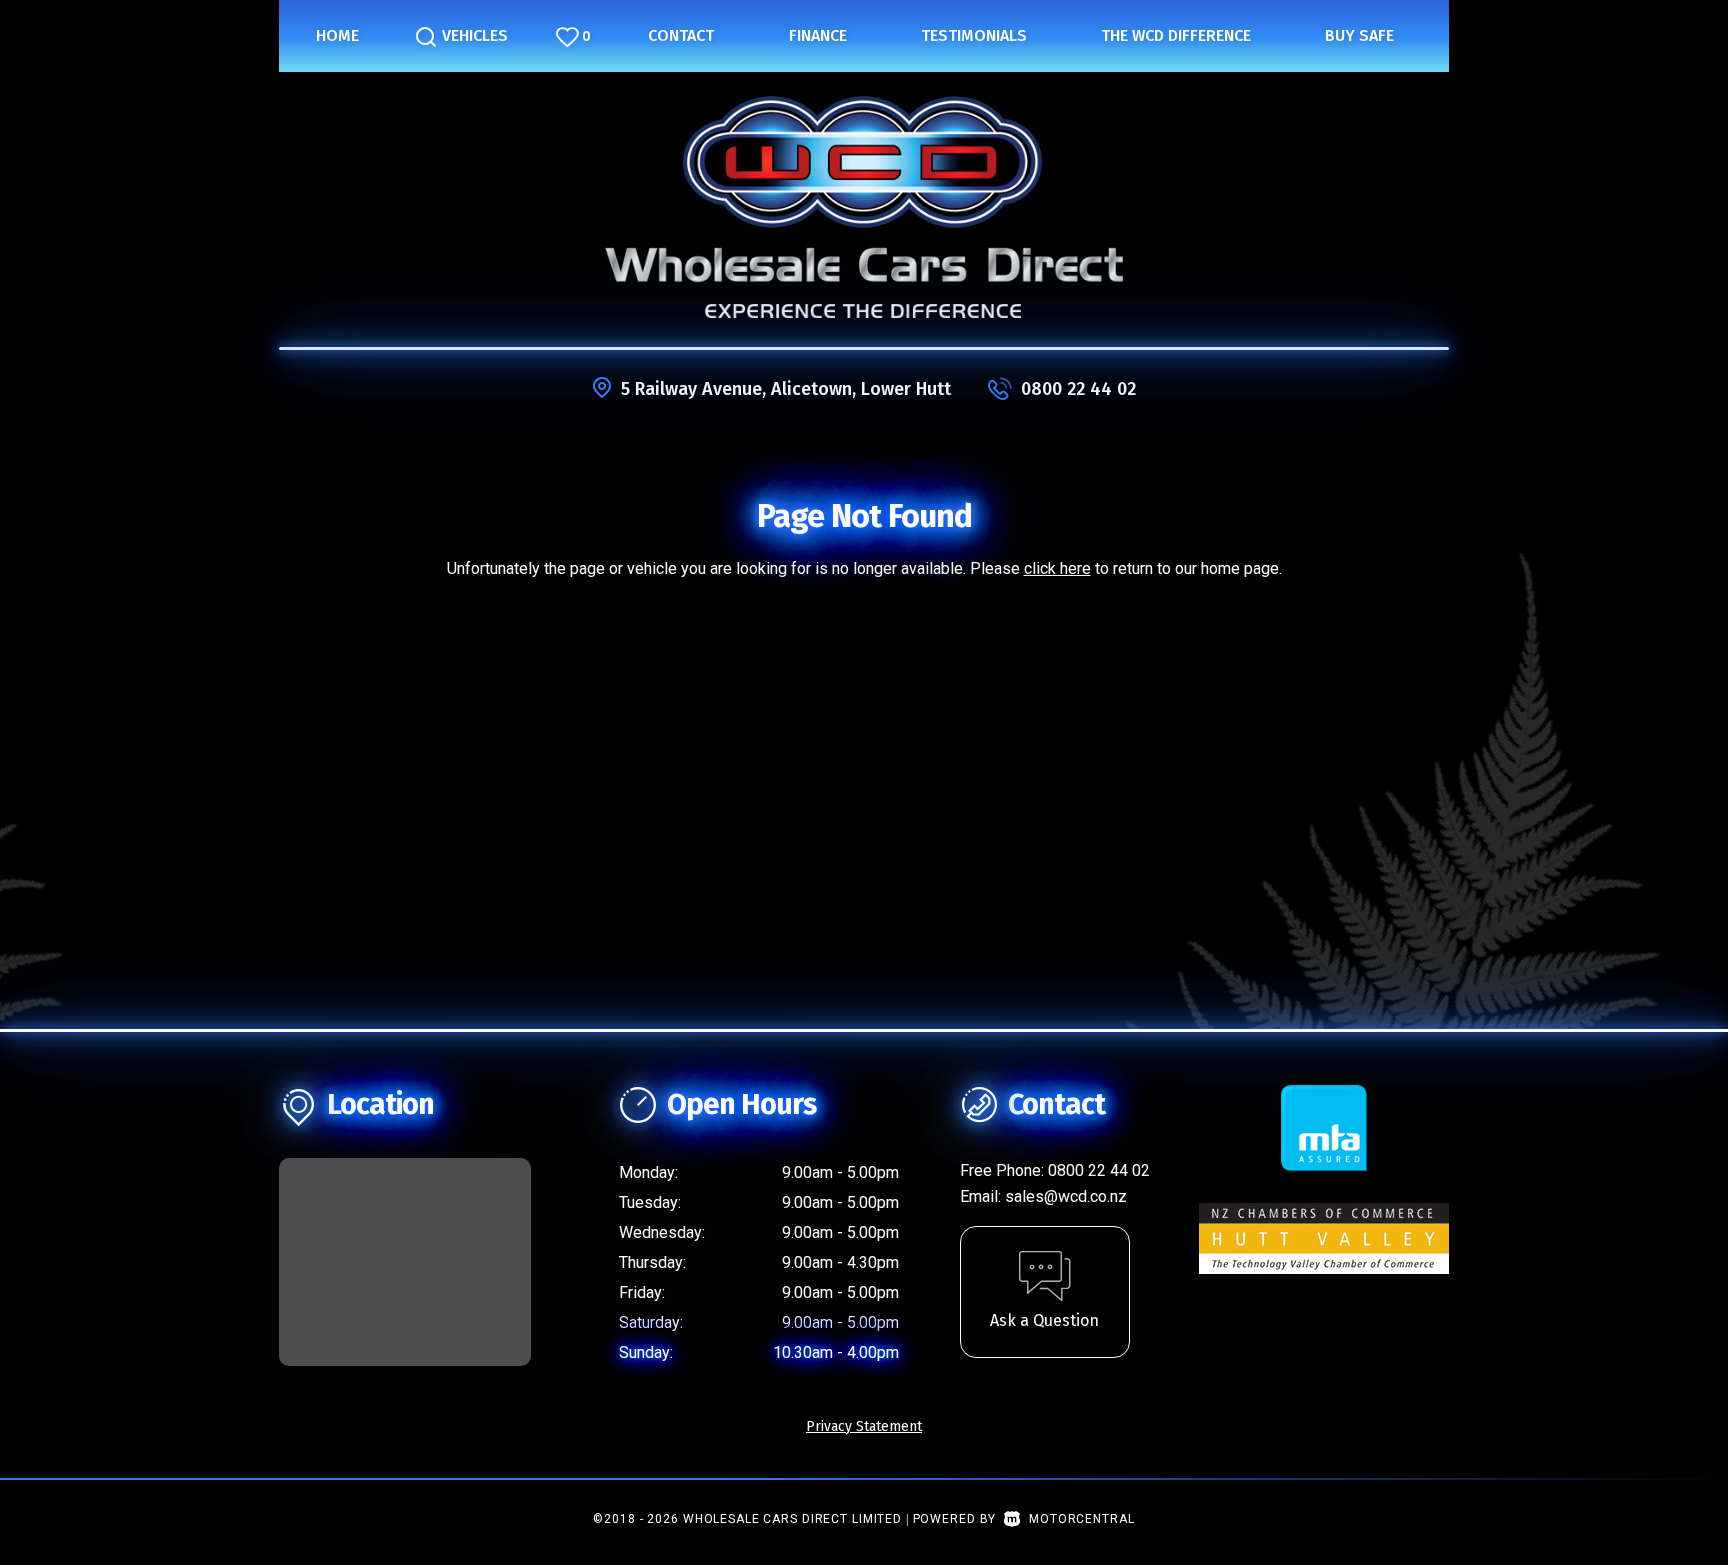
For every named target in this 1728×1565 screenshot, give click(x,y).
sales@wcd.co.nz (1066, 1196)
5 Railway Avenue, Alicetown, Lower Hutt (786, 389)
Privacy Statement (864, 1426)
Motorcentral (1081, 1519)
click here (1057, 568)
